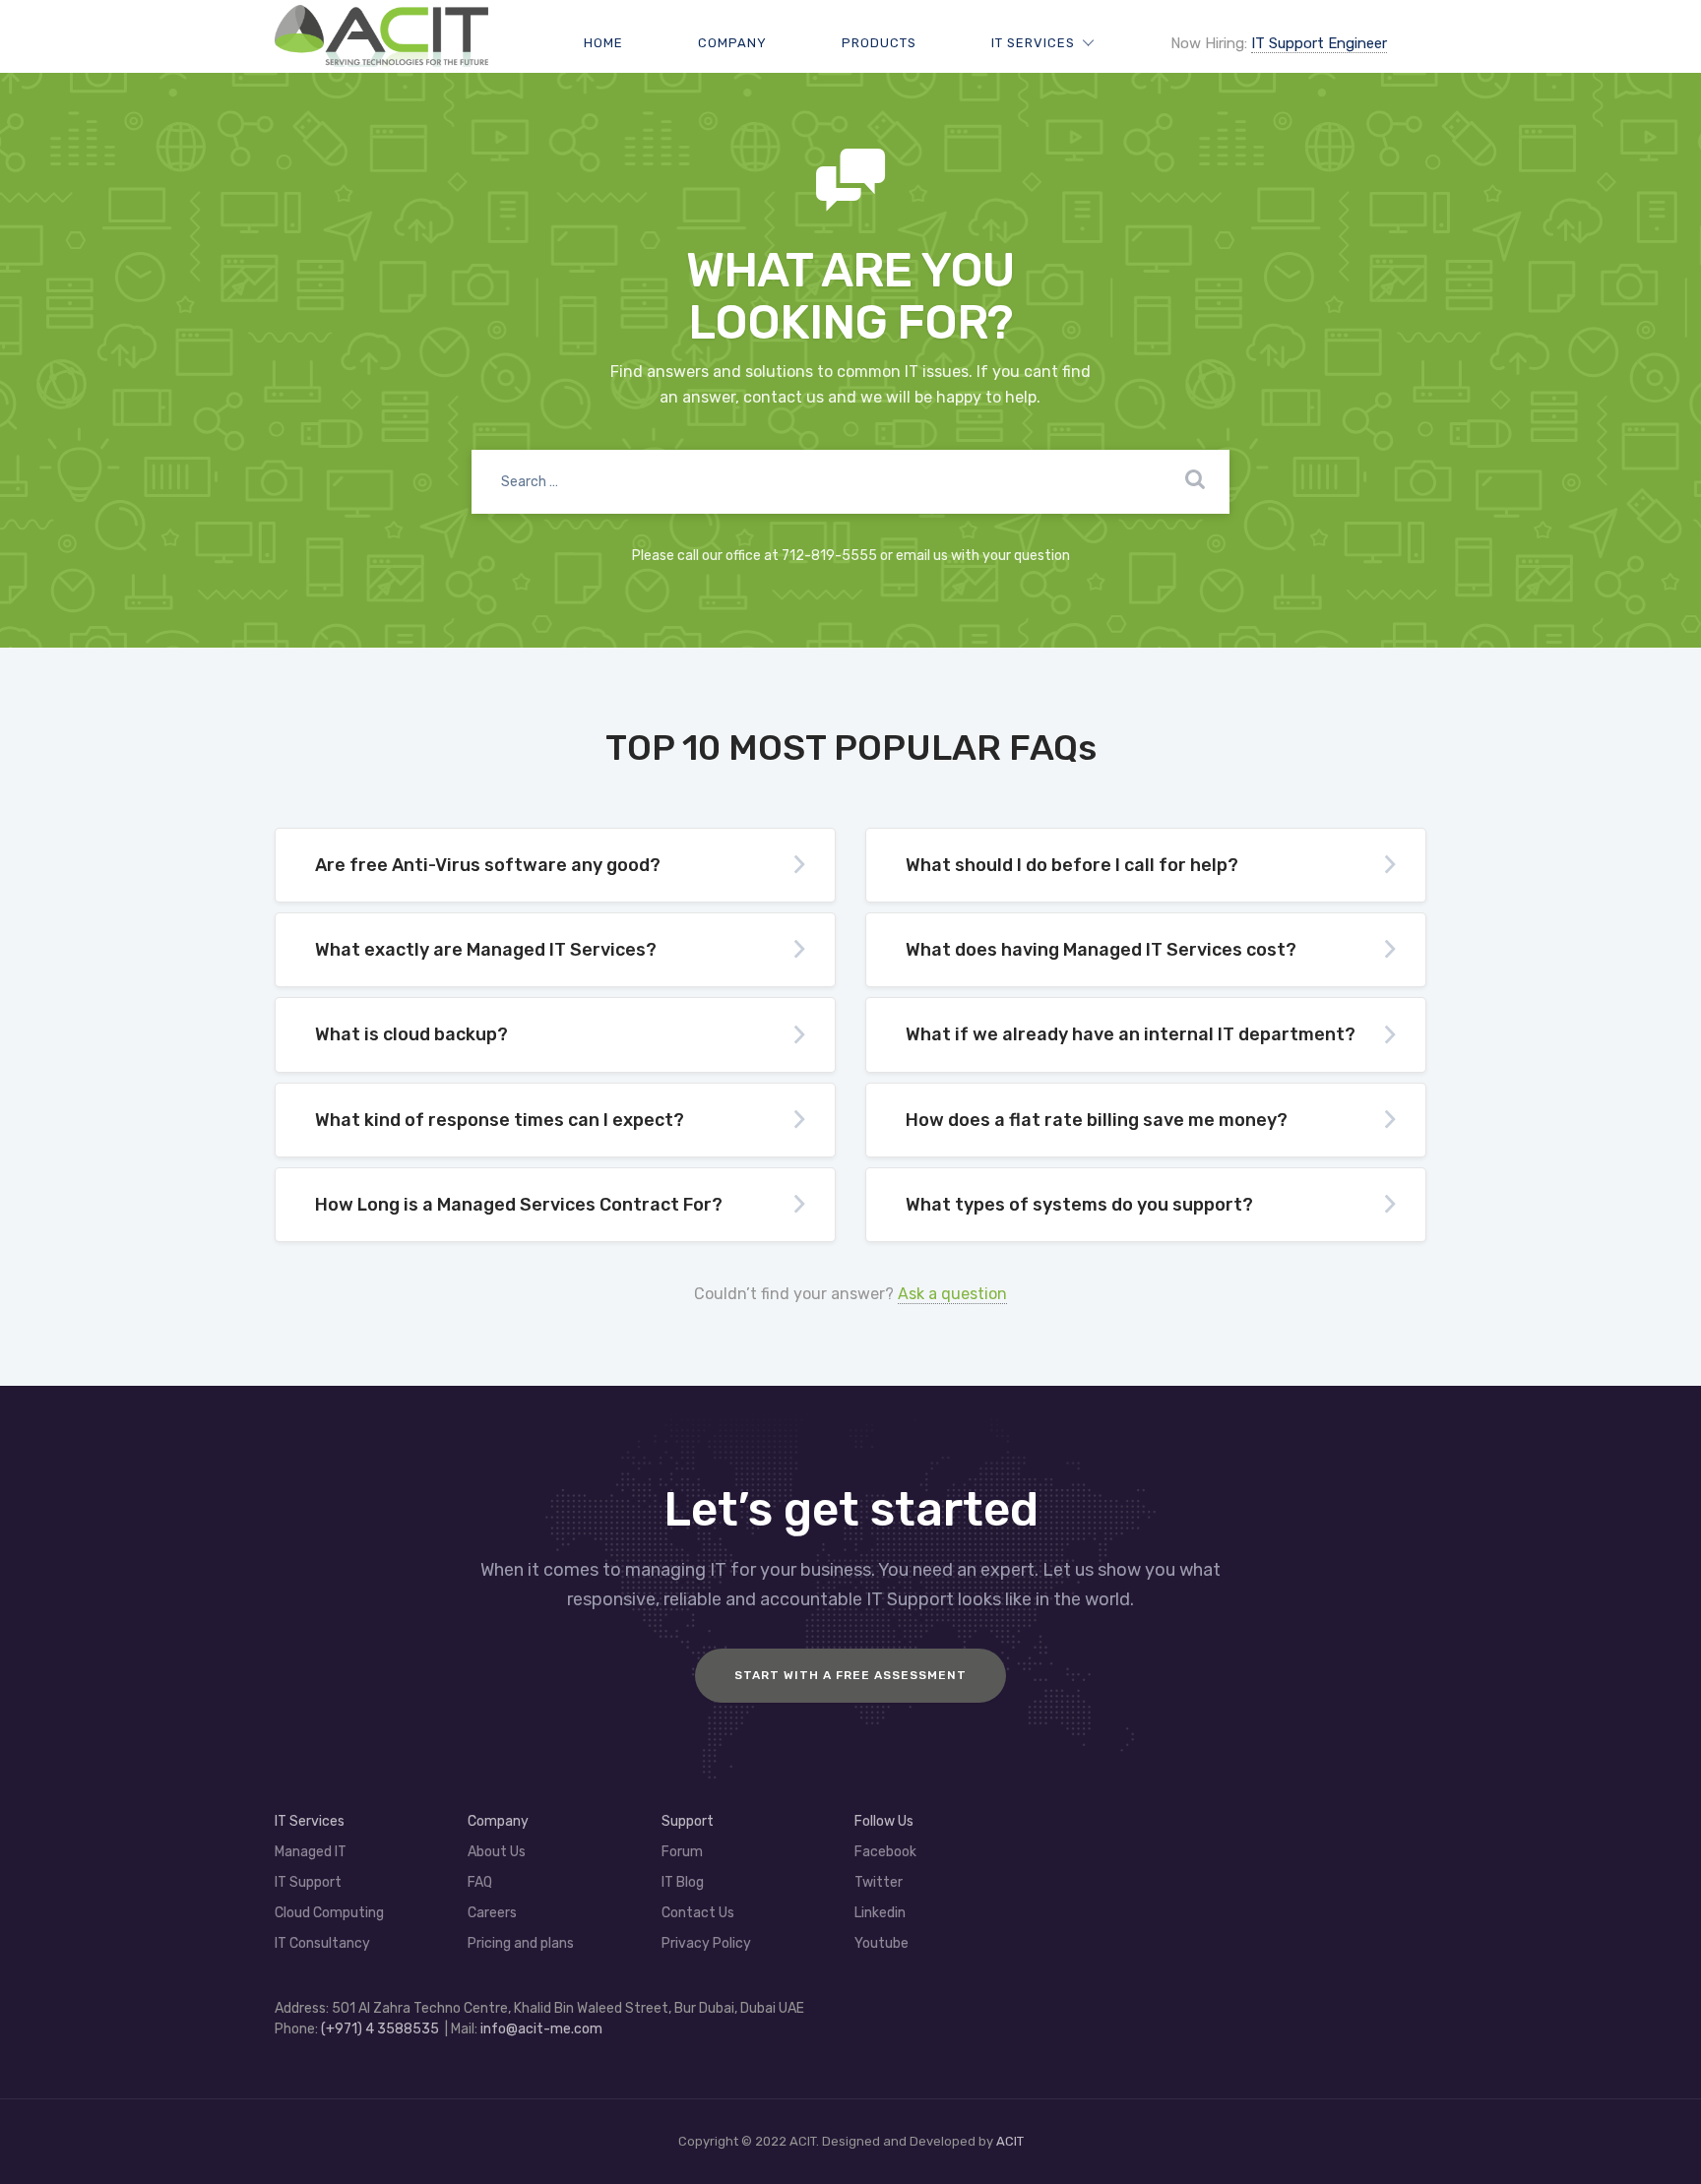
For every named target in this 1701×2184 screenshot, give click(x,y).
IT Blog (683, 1882)
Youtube (882, 1943)
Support (688, 1821)
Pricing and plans (521, 1943)
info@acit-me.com (541, 2029)
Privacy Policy (706, 1943)
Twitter (879, 1882)
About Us (497, 1852)
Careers (492, 1913)
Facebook (885, 1852)
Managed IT (311, 1852)
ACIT (1010, 2141)
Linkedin (880, 1913)
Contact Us (698, 1913)
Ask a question (952, 1294)
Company (732, 43)
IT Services (1033, 43)
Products (879, 43)
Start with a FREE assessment (850, 1675)
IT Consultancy (322, 1943)
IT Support (308, 1882)
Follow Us (884, 1821)
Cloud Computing (329, 1913)
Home (603, 43)
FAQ (480, 1882)
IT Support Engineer (1319, 43)
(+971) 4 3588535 (380, 2029)
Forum (682, 1852)
